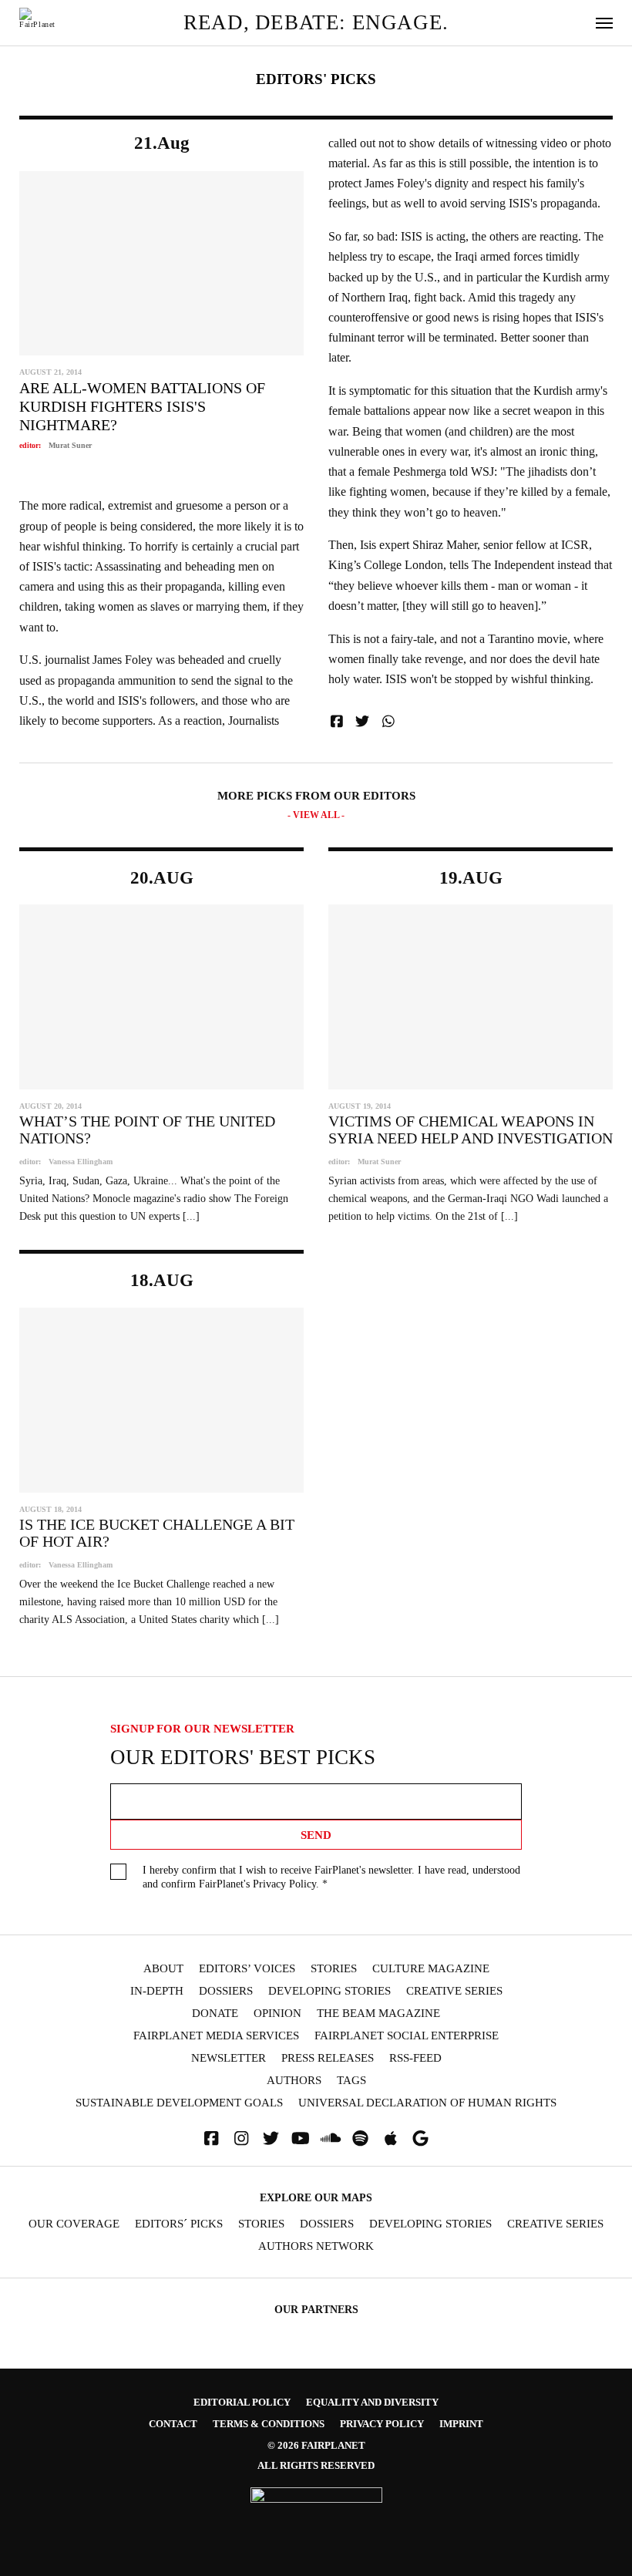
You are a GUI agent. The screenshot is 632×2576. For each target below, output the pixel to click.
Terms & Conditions (269, 2424)
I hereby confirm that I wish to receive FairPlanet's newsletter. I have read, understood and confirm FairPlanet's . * (331, 1877)
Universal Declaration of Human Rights (427, 2103)
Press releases (328, 2058)
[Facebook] (211, 2138)
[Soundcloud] (331, 2138)
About (163, 1969)
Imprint (461, 2424)
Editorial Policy (242, 2402)
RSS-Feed (415, 2058)
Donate (215, 2014)
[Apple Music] (391, 2138)
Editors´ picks (179, 2224)
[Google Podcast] (421, 2138)
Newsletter (229, 2058)
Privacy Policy (284, 1884)
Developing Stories (329, 1991)
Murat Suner (70, 445)
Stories (334, 1969)
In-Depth (157, 1991)
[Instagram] (241, 2138)
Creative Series (454, 1991)
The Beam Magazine (378, 2014)
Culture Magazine (431, 1969)
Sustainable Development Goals (179, 2103)
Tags (351, 2081)
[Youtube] (301, 2138)
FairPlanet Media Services (216, 2036)
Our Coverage (74, 2224)
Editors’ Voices (247, 1969)
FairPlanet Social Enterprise (407, 2036)
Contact (173, 2424)
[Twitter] (271, 2138)
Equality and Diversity (372, 2402)
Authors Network (316, 2246)
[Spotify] (361, 2138)
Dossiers (226, 1991)
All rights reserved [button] (316, 2465)
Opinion (277, 2014)
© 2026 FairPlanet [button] (316, 2445)
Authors (294, 2081)
